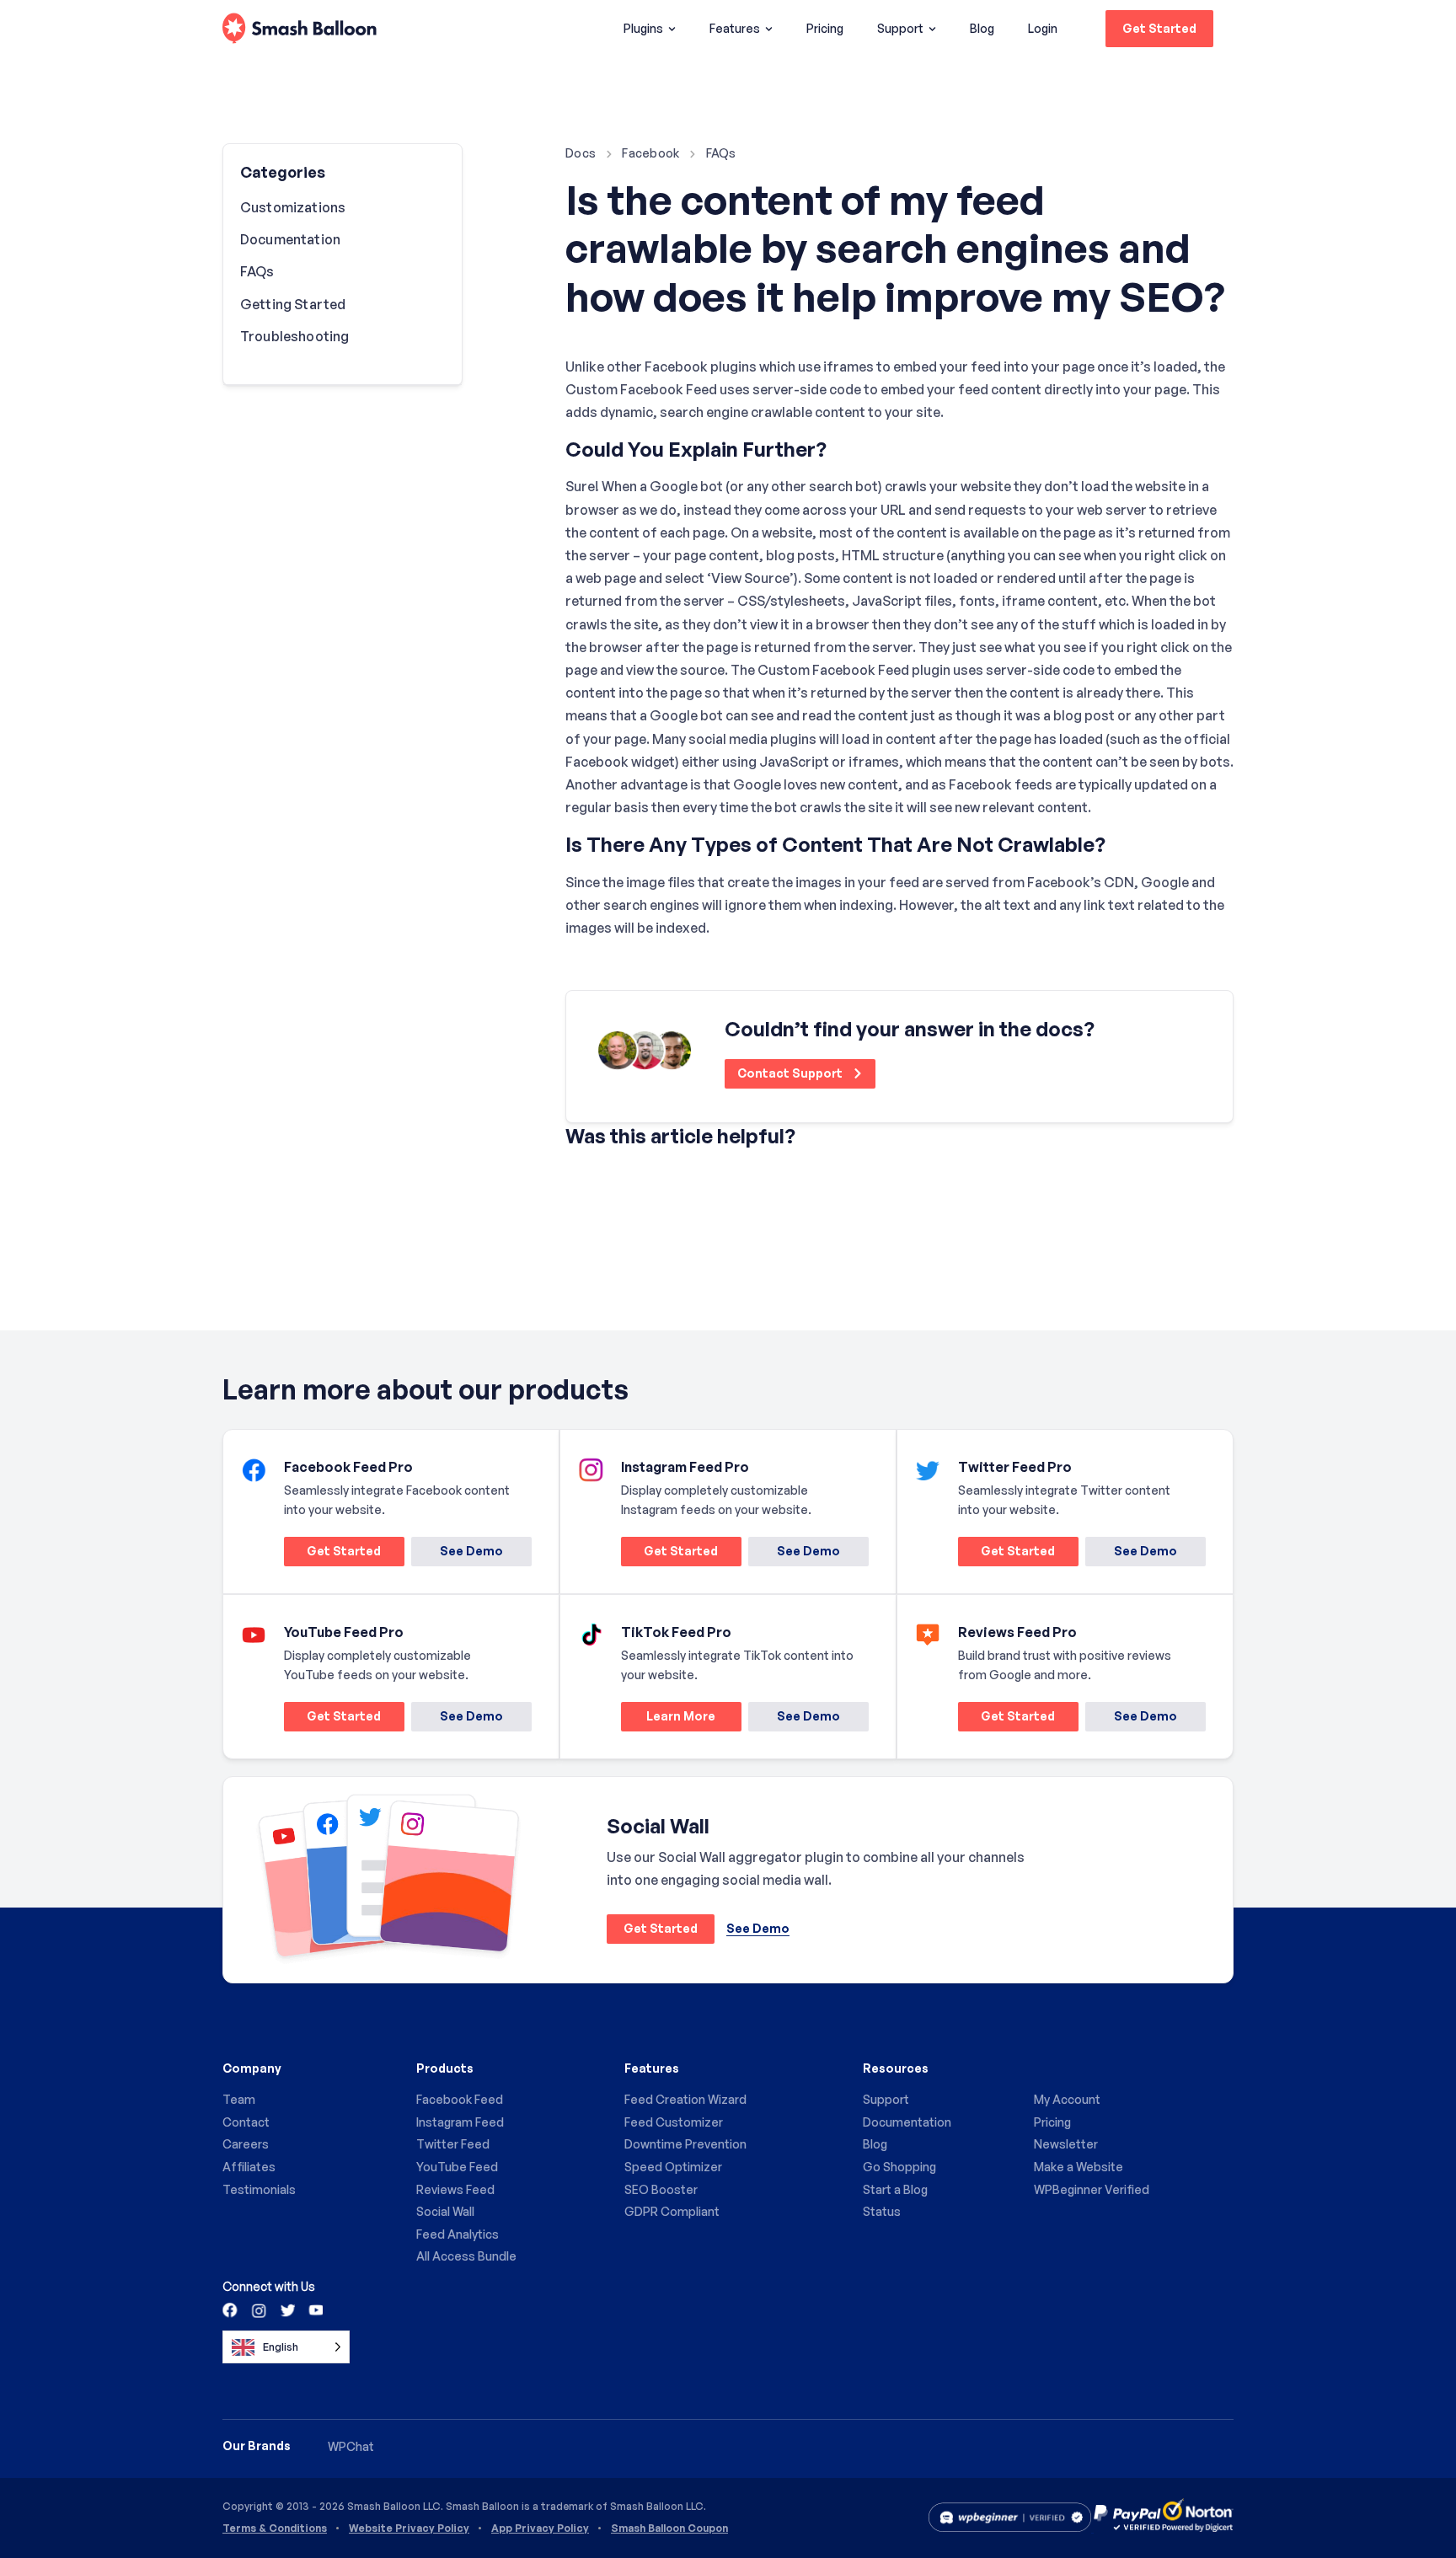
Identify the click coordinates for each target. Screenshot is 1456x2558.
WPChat (351, 2446)
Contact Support (791, 1073)
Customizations (293, 207)
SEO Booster (661, 2189)
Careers (246, 2144)
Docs (581, 153)
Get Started (1159, 28)
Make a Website (1079, 2167)
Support (900, 28)
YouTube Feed (457, 2167)
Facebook (650, 153)
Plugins (643, 28)
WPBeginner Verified (1092, 2189)
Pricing (825, 28)
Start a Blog (895, 2189)
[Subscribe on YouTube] (314, 2309)
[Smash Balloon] (300, 29)
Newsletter (1066, 2144)
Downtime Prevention (685, 2144)
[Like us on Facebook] (231, 2309)
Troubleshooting (294, 336)
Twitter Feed (453, 2144)
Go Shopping (899, 2167)
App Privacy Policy (540, 2529)
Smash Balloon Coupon (669, 2529)
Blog (982, 28)
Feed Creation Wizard (685, 2099)
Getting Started (293, 304)
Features (735, 28)
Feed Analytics (458, 2234)
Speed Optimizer (673, 2167)
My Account (1067, 2099)
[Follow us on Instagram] (259, 2309)
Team (239, 2099)
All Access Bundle (466, 2256)
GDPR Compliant (672, 2211)
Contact (246, 2122)
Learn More (668, 1719)
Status (882, 2211)
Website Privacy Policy (409, 2529)
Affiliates (249, 2167)
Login (1043, 28)
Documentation (290, 239)
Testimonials (259, 2189)
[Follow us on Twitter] (286, 2309)
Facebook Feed (460, 2099)
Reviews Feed (455, 2189)
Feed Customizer (674, 2122)
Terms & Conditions (275, 2529)
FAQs (721, 153)
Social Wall (445, 2211)
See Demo (471, 1551)
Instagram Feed (460, 2122)
